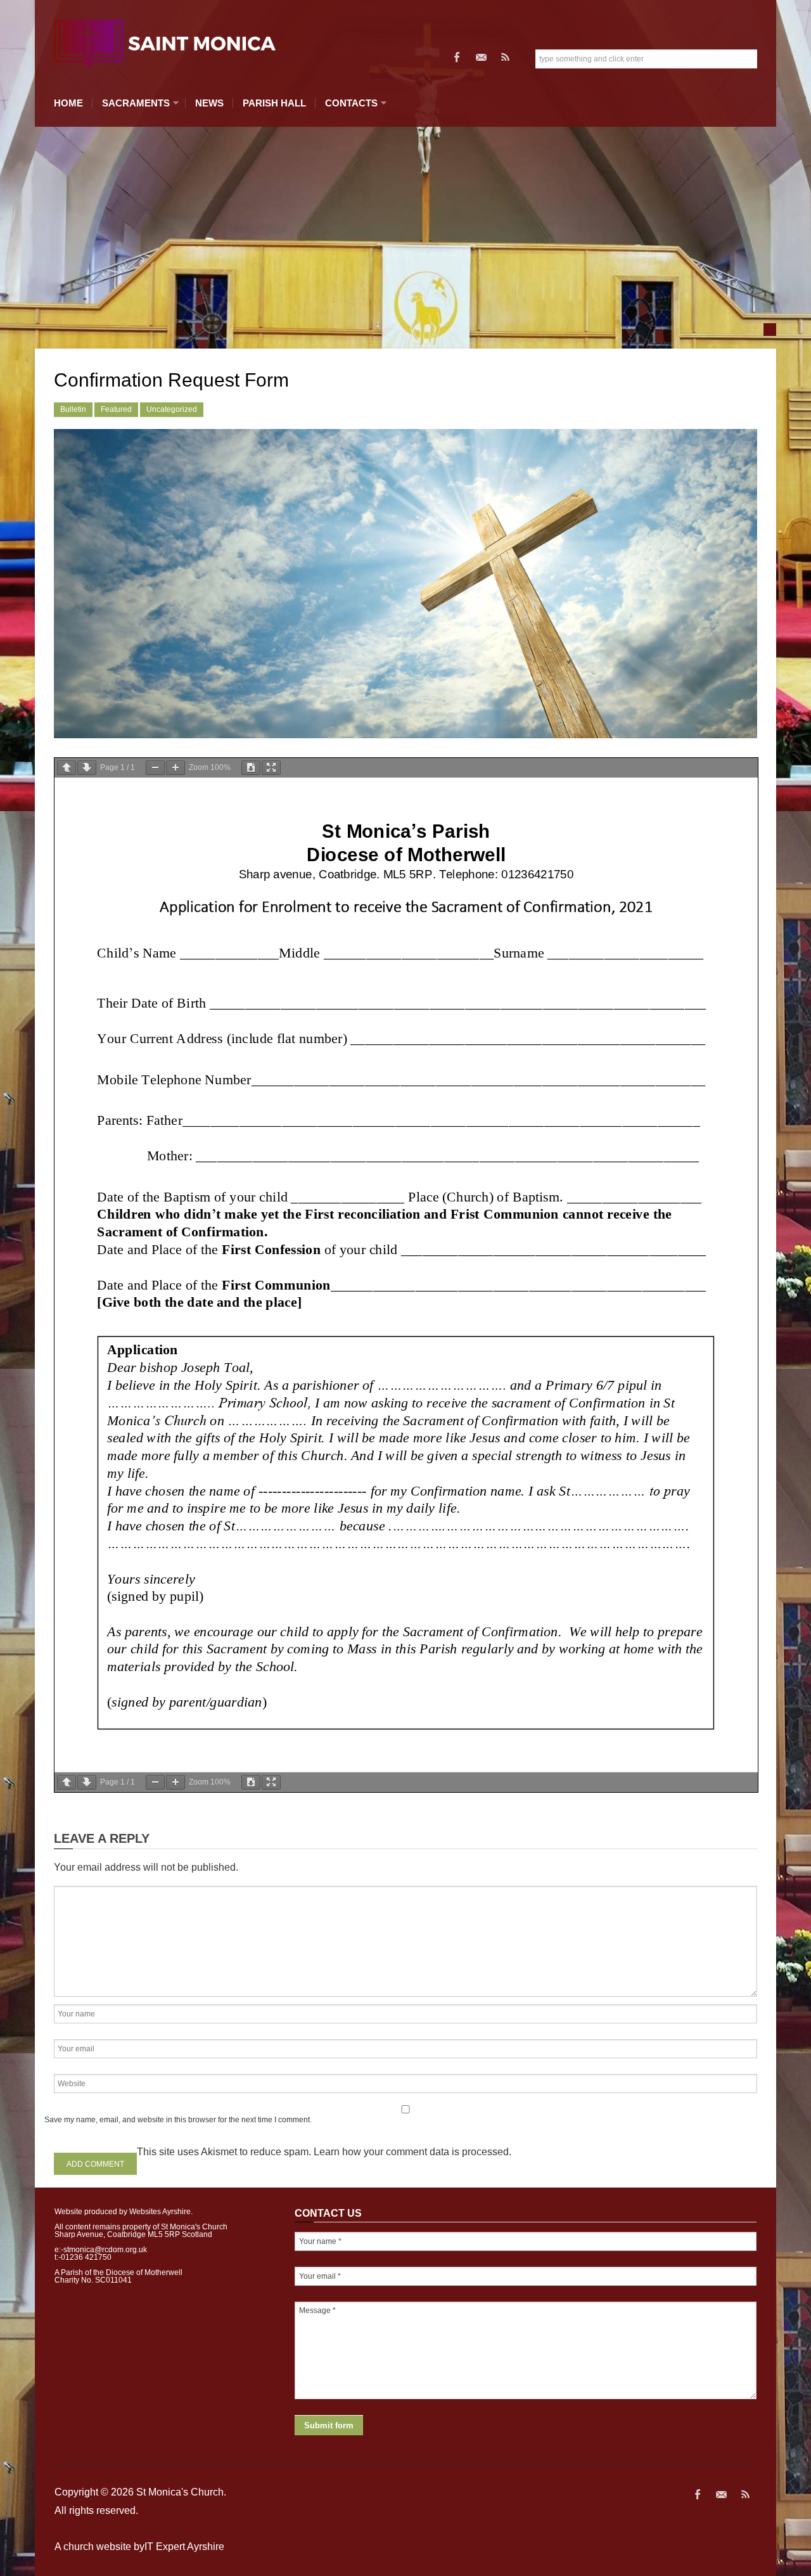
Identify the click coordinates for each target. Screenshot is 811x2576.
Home (68, 103)
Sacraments (133, 103)
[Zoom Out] (155, 768)
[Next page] (87, 768)
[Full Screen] (271, 768)
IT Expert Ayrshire (184, 2547)
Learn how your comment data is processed (411, 2152)
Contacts (348, 103)
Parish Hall (274, 103)
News (209, 103)
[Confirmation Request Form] (405, 584)
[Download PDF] (251, 768)
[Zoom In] (176, 768)
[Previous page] (67, 768)
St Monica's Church (180, 2492)
